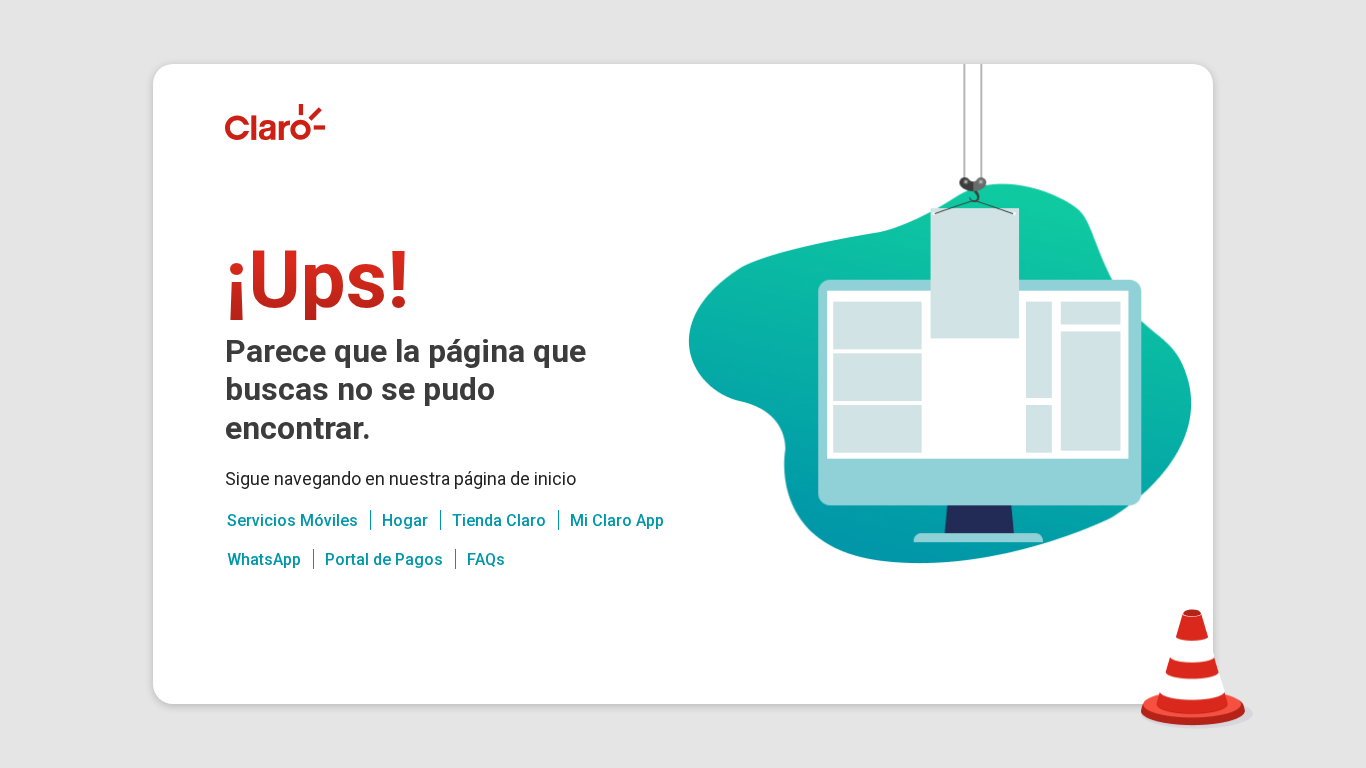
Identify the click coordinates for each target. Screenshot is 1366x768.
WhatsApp (264, 559)
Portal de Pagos (384, 559)
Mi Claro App (617, 520)
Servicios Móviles (292, 520)
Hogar (405, 520)
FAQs (486, 559)
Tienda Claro (499, 520)
